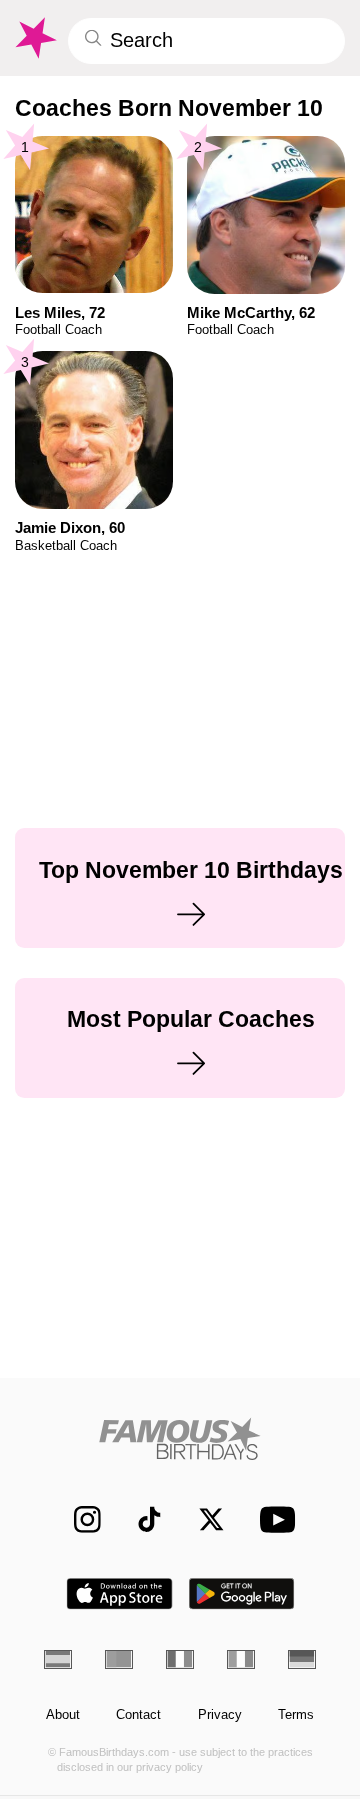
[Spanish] (58, 1659)
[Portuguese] (119, 1659)
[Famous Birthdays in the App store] (119, 1593)
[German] (302, 1659)
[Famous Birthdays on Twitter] (202, 1519)
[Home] (180, 1438)
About (63, 1715)
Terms (296, 1715)
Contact (138, 1715)
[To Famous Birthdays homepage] (34, 38)
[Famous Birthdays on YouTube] (273, 1519)
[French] (180, 1659)
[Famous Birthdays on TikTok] (140, 1519)
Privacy (220, 1715)
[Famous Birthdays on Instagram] (78, 1519)
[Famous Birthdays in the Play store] (242, 1593)
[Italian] (241, 1659)
